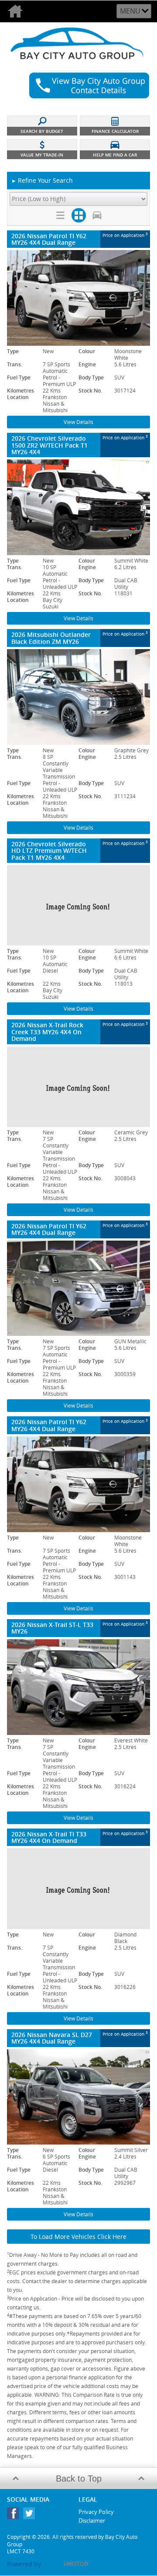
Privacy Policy (96, 2512)
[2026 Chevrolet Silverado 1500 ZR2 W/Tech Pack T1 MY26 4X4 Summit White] (78, 507)
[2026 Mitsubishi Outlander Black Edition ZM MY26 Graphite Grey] (78, 697)
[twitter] (31, 2515)
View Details (78, 422)
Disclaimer (92, 2520)
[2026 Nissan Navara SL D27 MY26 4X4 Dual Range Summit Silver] (78, 2097)
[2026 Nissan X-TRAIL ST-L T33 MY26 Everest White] (78, 1687)
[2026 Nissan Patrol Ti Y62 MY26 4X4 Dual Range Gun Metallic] (78, 1288)
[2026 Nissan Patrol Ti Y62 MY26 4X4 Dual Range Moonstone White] (78, 298)
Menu (130, 11)
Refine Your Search (42, 180)
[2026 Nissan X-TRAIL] (78, 1087)
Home (16, 11)
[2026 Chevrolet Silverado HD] (78, 905)
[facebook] (15, 2515)
